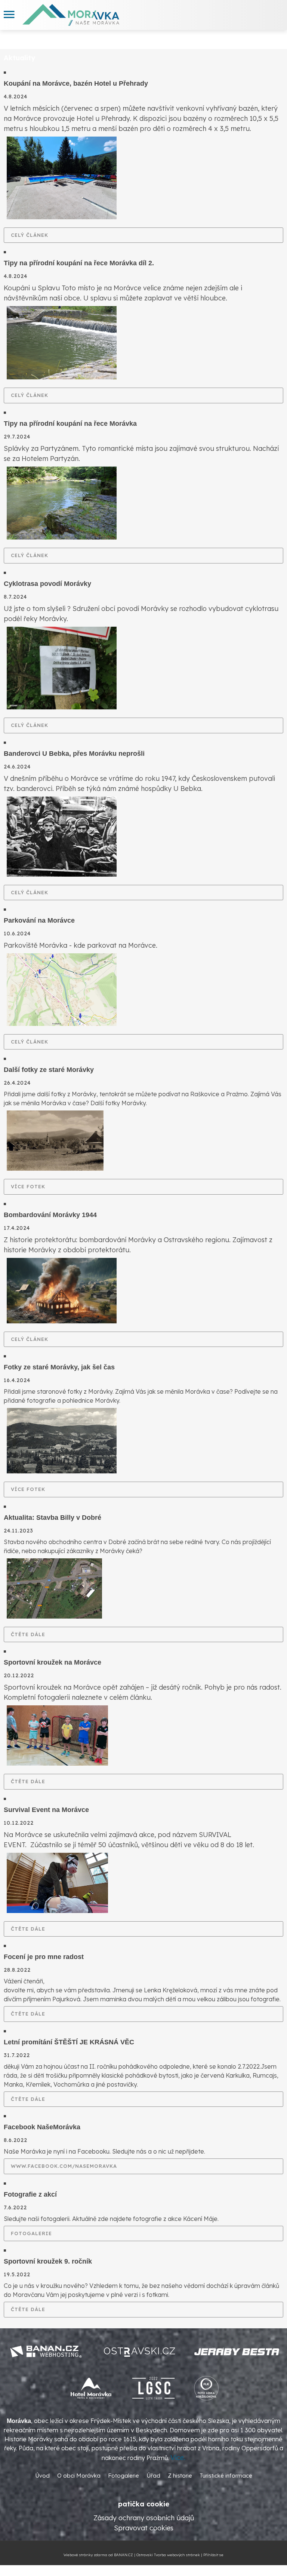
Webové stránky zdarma (85, 2555)
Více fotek (28, 1186)
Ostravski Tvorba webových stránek (168, 2555)
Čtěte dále (28, 1634)
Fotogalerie (31, 2233)
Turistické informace (226, 2476)
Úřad (153, 2476)
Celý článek (30, 235)
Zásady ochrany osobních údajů (144, 2518)
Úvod (42, 2476)
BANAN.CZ (124, 2555)
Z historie (180, 2476)
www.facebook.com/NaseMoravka (64, 2166)
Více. (178, 2458)
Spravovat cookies (144, 2528)
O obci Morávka (79, 2476)
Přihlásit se (213, 2555)
